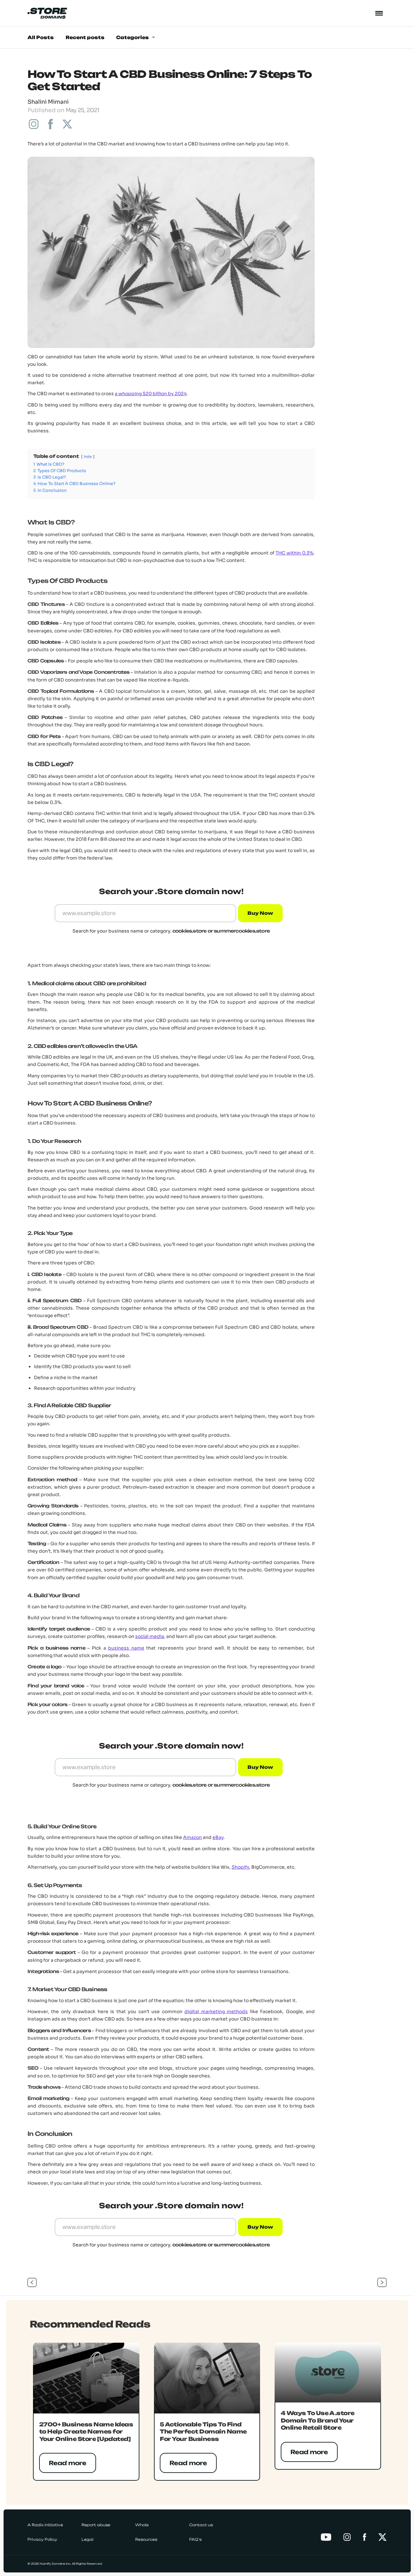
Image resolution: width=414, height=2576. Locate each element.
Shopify (240, 1867)
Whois (142, 2525)
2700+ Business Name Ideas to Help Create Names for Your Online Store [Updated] (86, 2432)
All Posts (41, 37)
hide (88, 457)
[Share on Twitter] (67, 124)
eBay (218, 1837)
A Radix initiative (45, 2525)
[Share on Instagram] (34, 124)
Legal (87, 2539)
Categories (133, 37)
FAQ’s (195, 2539)
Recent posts (85, 37)
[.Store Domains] (47, 13)
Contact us (201, 2525)
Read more (68, 2463)
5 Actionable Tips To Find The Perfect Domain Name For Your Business (203, 2432)
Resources (146, 2539)
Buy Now (261, 913)
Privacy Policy (42, 2539)
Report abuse (96, 2525)
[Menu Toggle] (379, 13)
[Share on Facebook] (50, 124)
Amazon (192, 1837)
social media (150, 1636)
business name (126, 1648)
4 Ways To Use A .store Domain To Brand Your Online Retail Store (318, 2420)
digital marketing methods (216, 2011)
